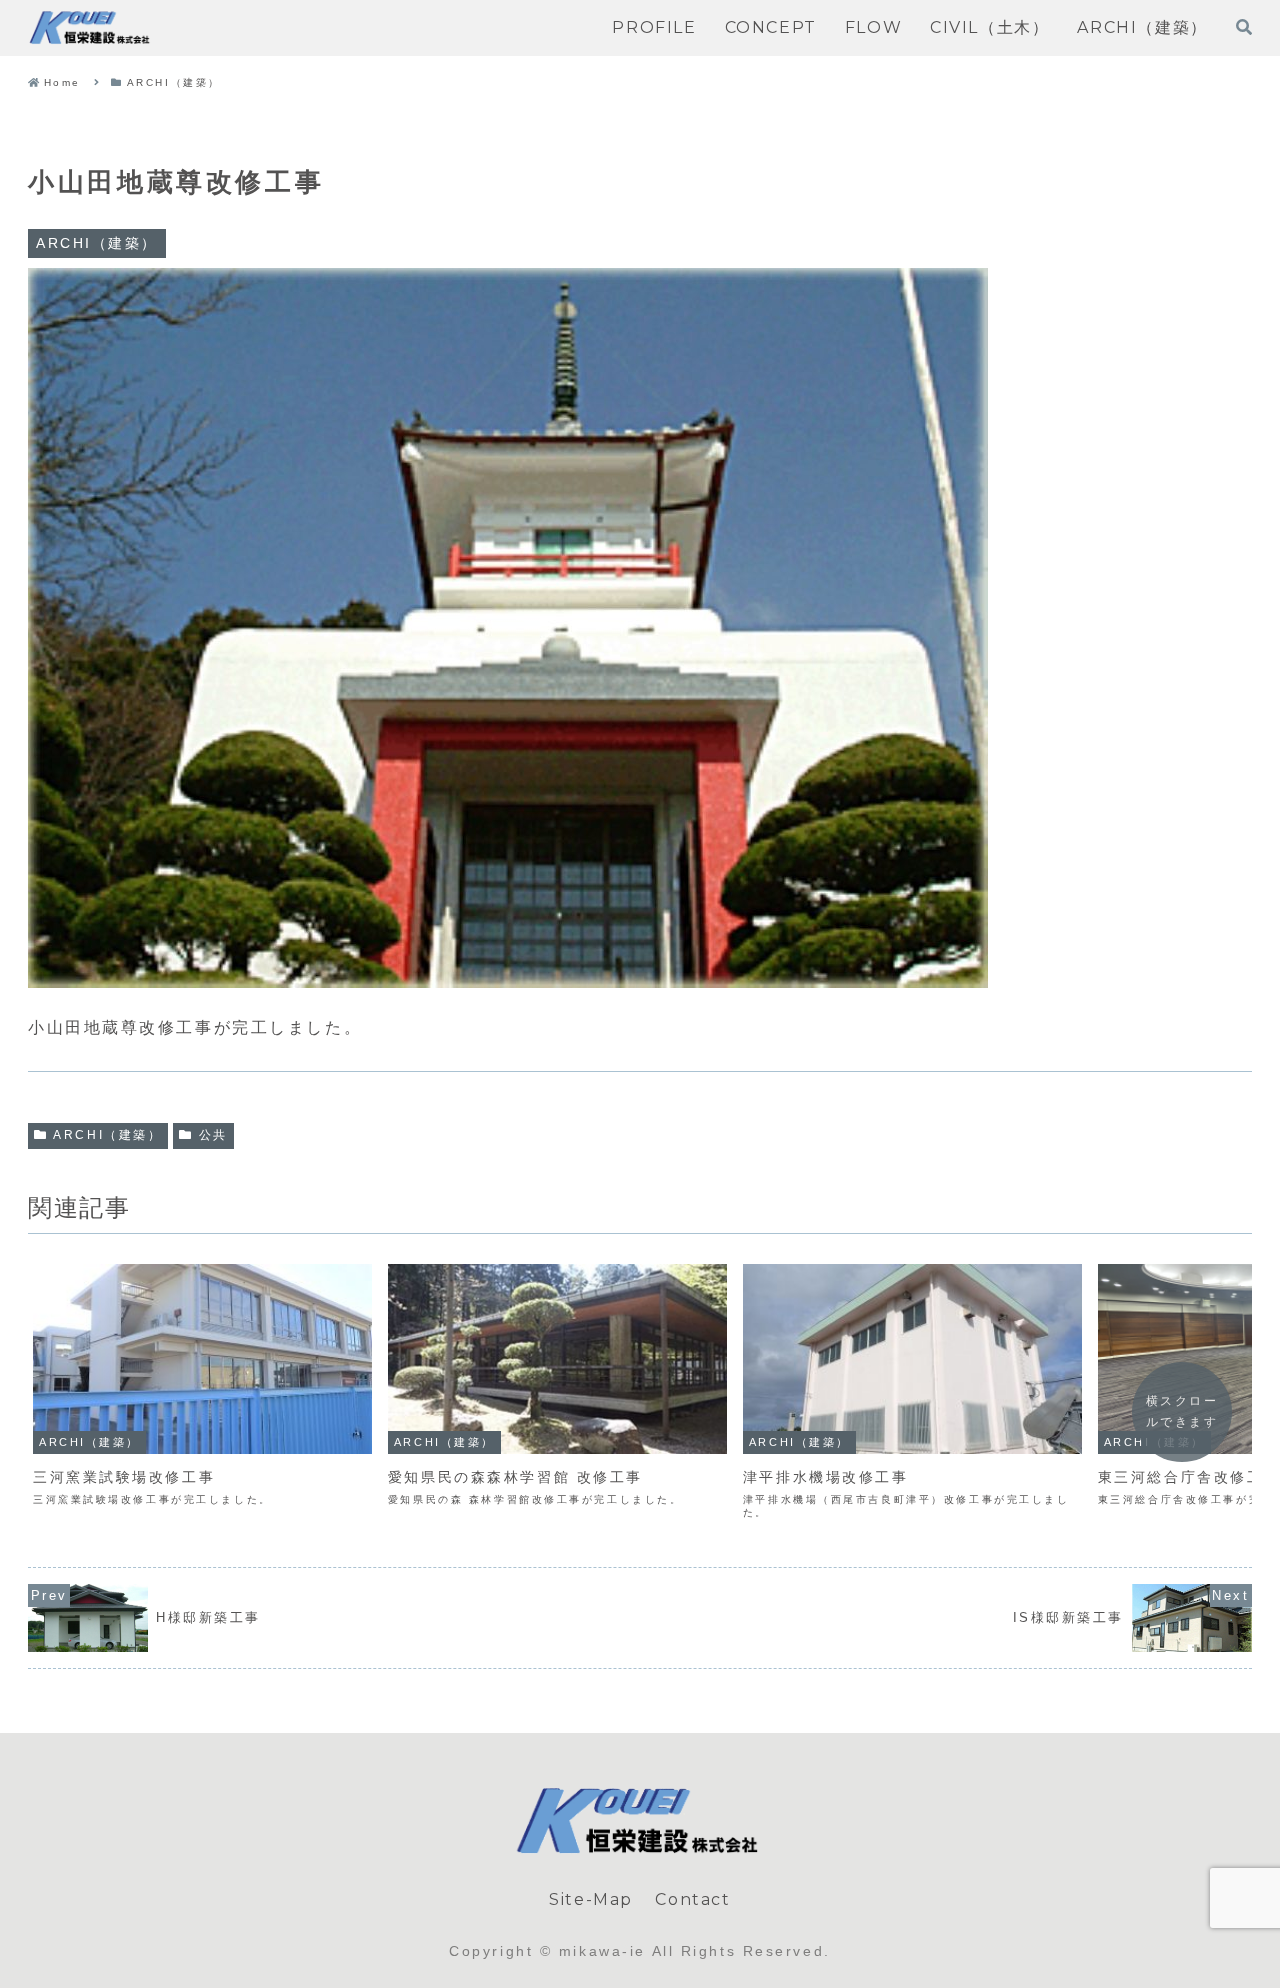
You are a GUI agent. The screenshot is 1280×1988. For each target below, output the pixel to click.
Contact (692, 1899)
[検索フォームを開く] (1244, 27)
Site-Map (591, 1899)
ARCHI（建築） (107, 1135)
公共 (213, 1135)
